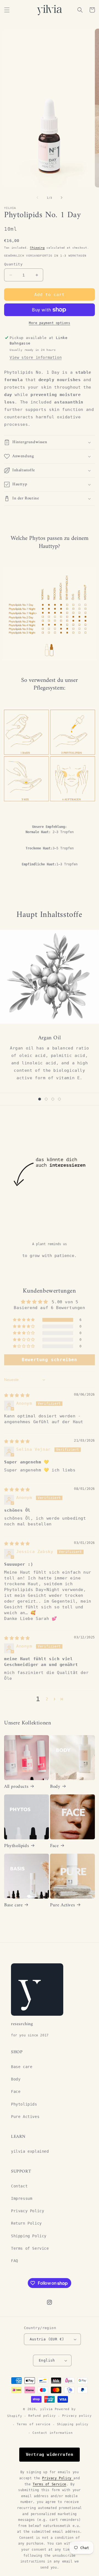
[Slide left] (37, 198)
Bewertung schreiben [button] (49, 1360)
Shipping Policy (29, 2236)
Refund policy (42, 2416)
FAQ (15, 2261)
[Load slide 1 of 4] (40, 1099)
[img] (17, 1395)
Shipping (37, 248)
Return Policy (26, 2223)
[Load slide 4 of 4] (59, 1099)
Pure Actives (62, 1905)
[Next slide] (69, 1099)
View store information (36, 357)
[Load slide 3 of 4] (53, 1099)
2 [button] (47, 1699)
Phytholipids (16, 1846)
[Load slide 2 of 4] (46, 1099)
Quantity (13, 264)
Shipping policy (73, 2424)
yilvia (46, 2409)
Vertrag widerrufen (50, 2454)
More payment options (50, 323)
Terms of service (34, 2424)
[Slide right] (62, 198)
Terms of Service (30, 2248)
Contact (19, 2186)
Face (54, 1846)
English (47, 2360)
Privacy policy (77, 2416)
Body (55, 1787)
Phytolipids (24, 2104)
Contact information (53, 2433)
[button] (7, 10)
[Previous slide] (30, 1099)
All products (16, 1787)
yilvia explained (30, 2151)
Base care (13, 1905)
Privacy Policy (28, 2211)
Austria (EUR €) (47, 2339)
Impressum (22, 2198)
